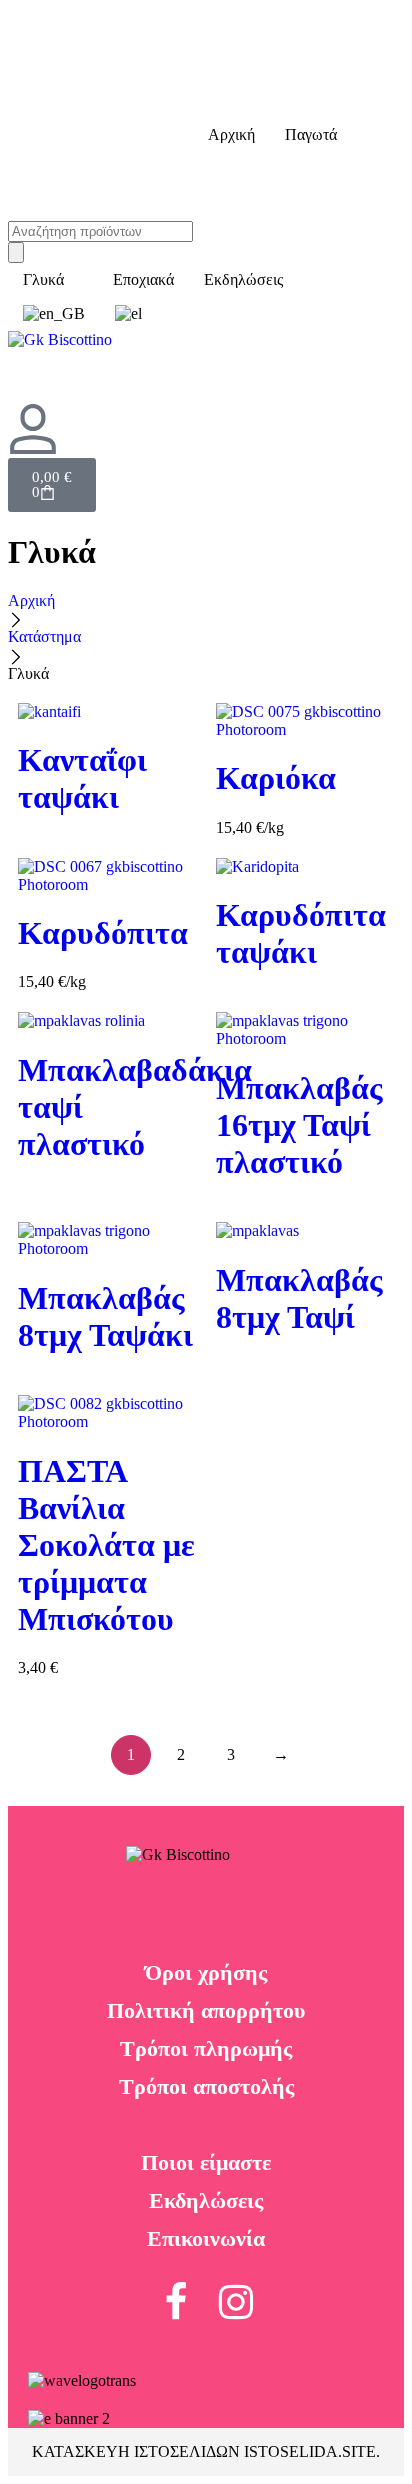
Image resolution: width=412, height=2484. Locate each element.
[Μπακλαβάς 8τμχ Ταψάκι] (107, 1240)
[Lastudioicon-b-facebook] (176, 2302)
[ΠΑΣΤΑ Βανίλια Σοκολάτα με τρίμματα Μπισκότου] (107, 1413)
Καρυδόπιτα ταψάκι (301, 933)
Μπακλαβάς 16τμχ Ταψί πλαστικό (299, 1125)
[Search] (16, 252)
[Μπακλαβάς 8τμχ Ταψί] (305, 1231)
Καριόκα (276, 778)
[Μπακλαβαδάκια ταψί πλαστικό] (107, 1021)
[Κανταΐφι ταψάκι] (107, 712)
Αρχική (31, 600)
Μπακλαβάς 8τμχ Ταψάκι (105, 1316)
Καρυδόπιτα (103, 933)
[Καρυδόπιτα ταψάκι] (305, 867)
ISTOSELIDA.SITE (310, 2451)
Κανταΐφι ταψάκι (82, 778)
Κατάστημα (44, 636)
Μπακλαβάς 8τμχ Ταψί (299, 1298)
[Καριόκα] (305, 721)
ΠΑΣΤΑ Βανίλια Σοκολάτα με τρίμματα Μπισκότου (106, 1545)
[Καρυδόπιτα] (107, 876)
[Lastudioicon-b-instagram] (236, 2302)
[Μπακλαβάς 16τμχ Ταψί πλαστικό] (305, 1030)
